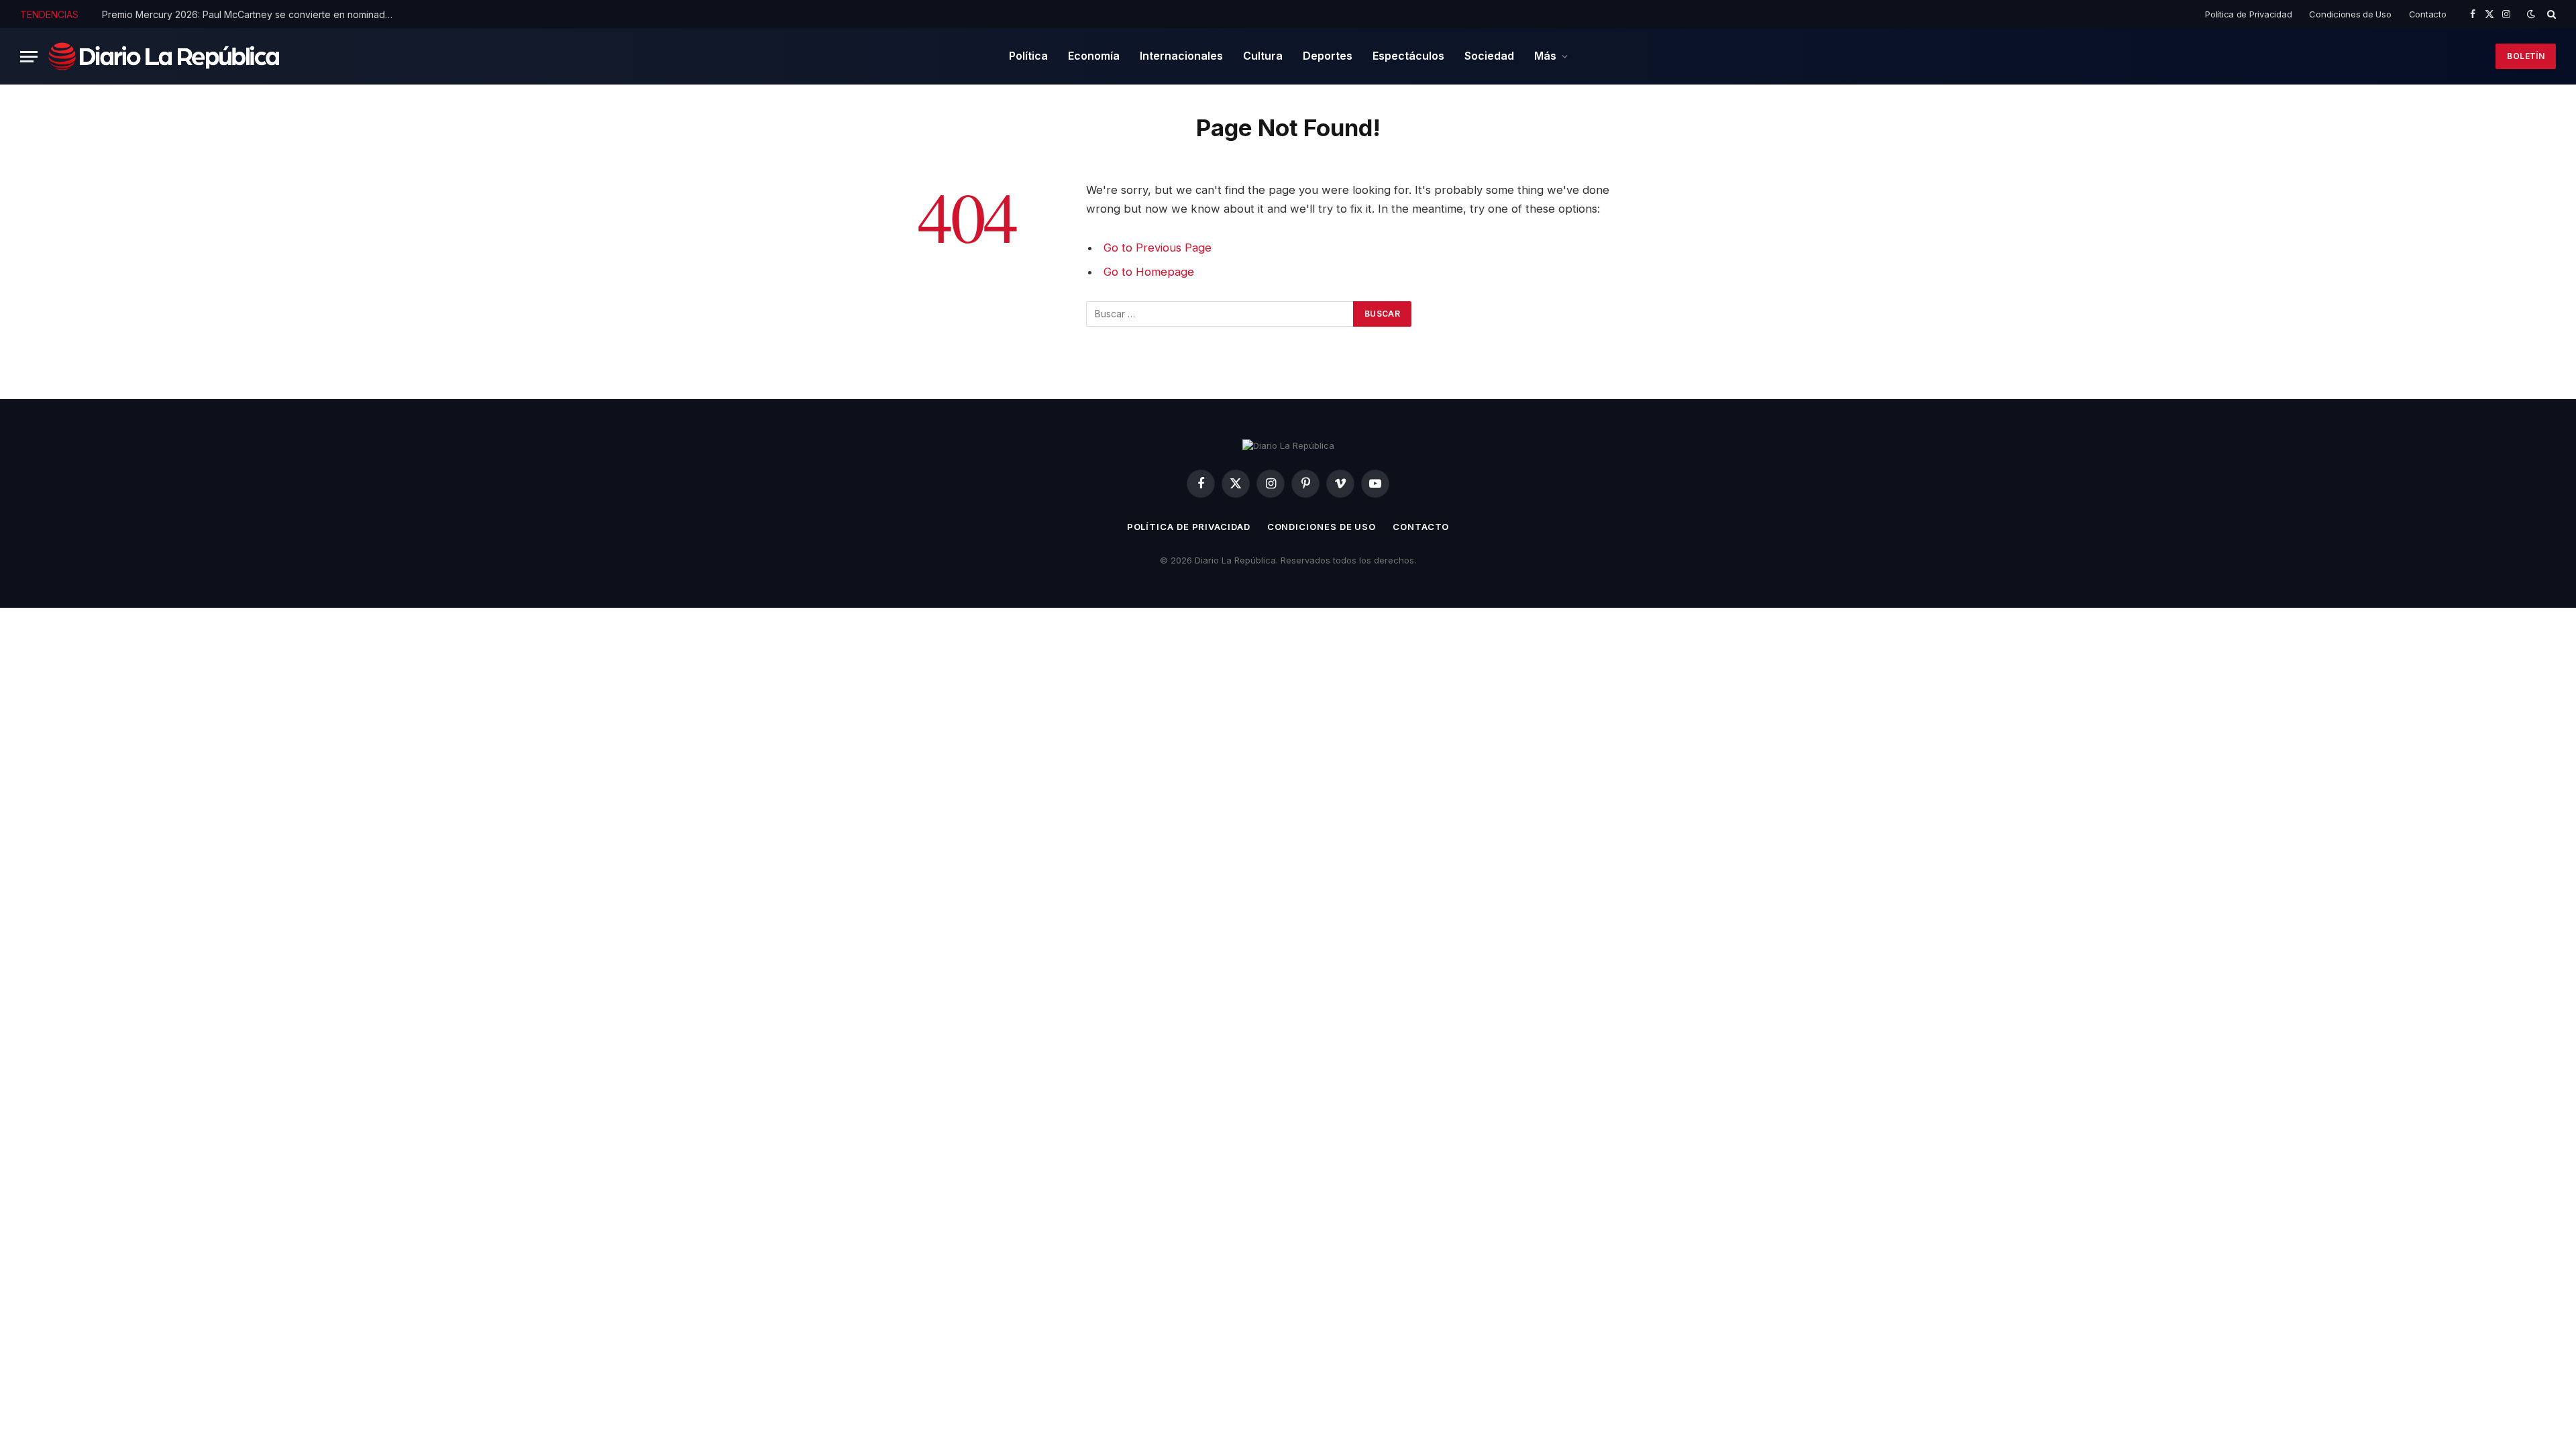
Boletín (2526, 56)
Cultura (1263, 56)
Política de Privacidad (2248, 14)
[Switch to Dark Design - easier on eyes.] (2531, 14)
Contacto (2428, 14)
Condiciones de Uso (2350, 14)
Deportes (1328, 56)
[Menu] (29, 57)
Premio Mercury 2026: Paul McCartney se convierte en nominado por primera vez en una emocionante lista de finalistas (253, 14)
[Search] (2550, 14)
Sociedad (1489, 56)
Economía (1094, 56)
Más (1545, 56)
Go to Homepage (1149, 272)
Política (1028, 56)
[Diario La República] (164, 56)
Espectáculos (1408, 56)
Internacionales (1181, 56)
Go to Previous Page (1158, 248)
